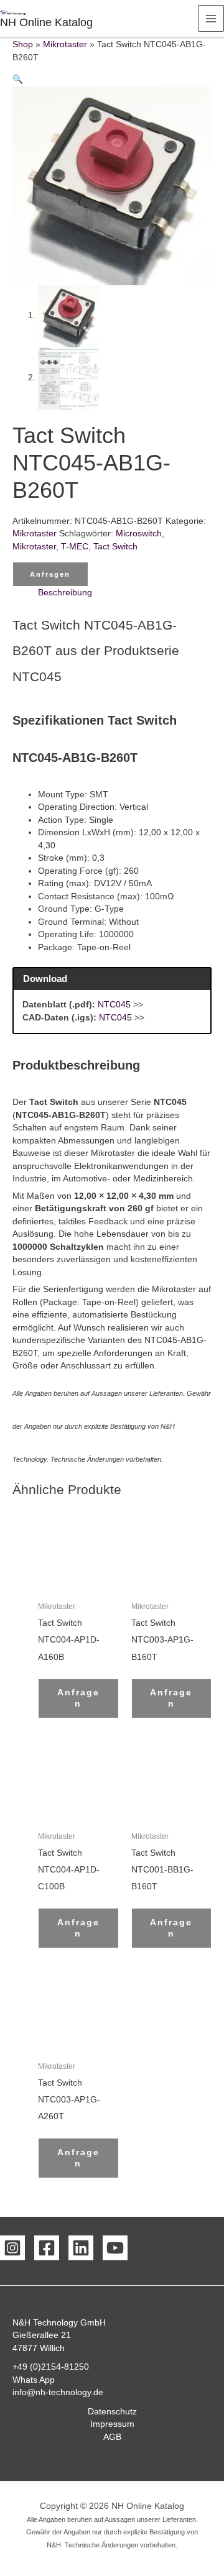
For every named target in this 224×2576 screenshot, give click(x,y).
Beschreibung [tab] (65, 593)
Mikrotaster (65, 44)
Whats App (34, 2380)
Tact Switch (115, 547)
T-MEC (75, 547)
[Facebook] (47, 2248)
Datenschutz (112, 2412)
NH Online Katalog (46, 22)
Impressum (112, 2424)
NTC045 (114, 1005)
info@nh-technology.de (58, 2392)
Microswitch (139, 534)
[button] (18, 79)
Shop (23, 44)
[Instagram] (12, 2248)
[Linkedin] (81, 2248)
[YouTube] (115, 2248)
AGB (112, 2437)
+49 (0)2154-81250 (51, 2367)
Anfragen (50, 574)
